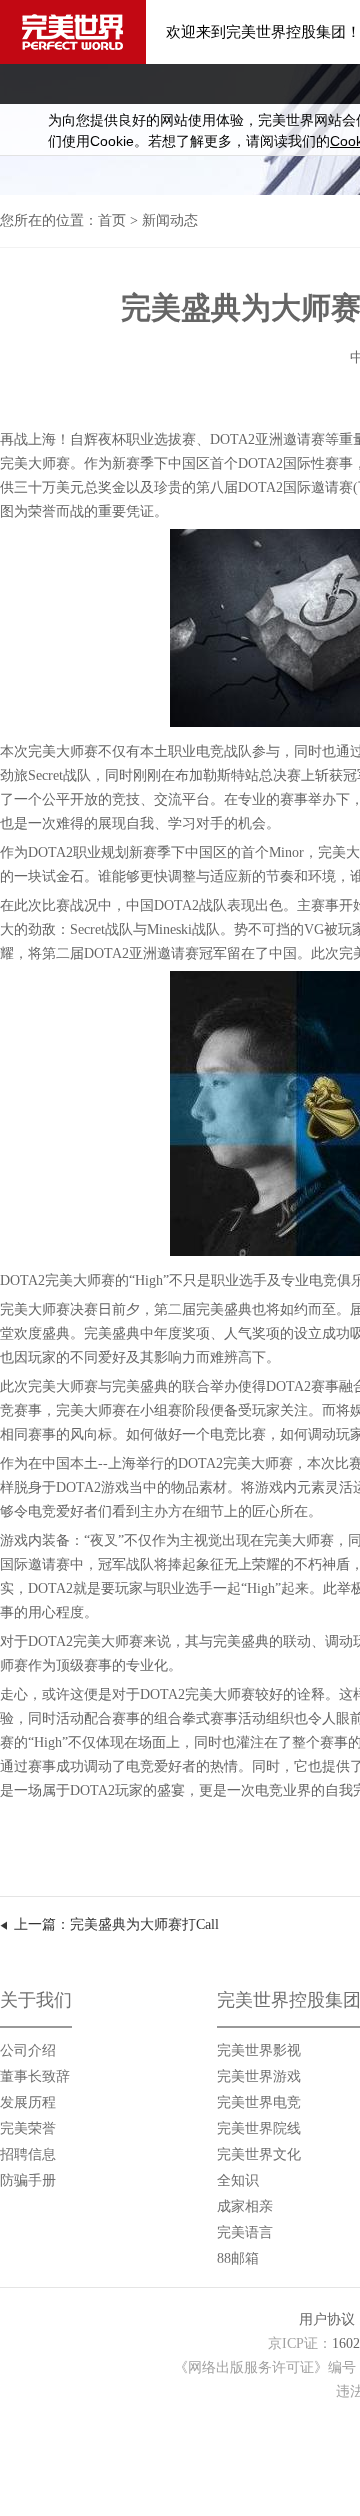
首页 (112, 220)
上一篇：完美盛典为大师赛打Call (116, 1924)
